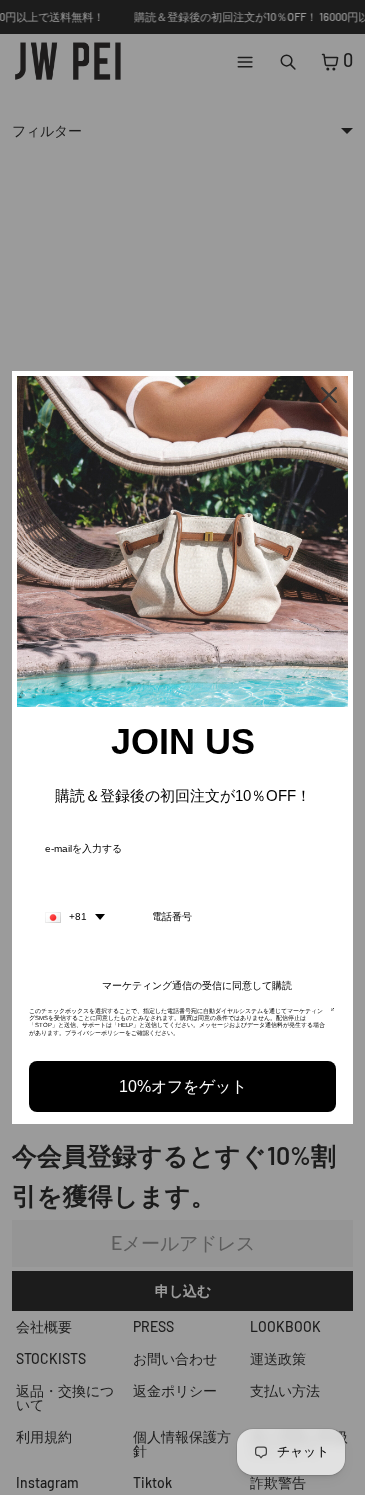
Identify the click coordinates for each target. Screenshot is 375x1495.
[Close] (329, 395)
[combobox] (75, 917)
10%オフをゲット (183, 1086)
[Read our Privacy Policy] (332, 1017)
